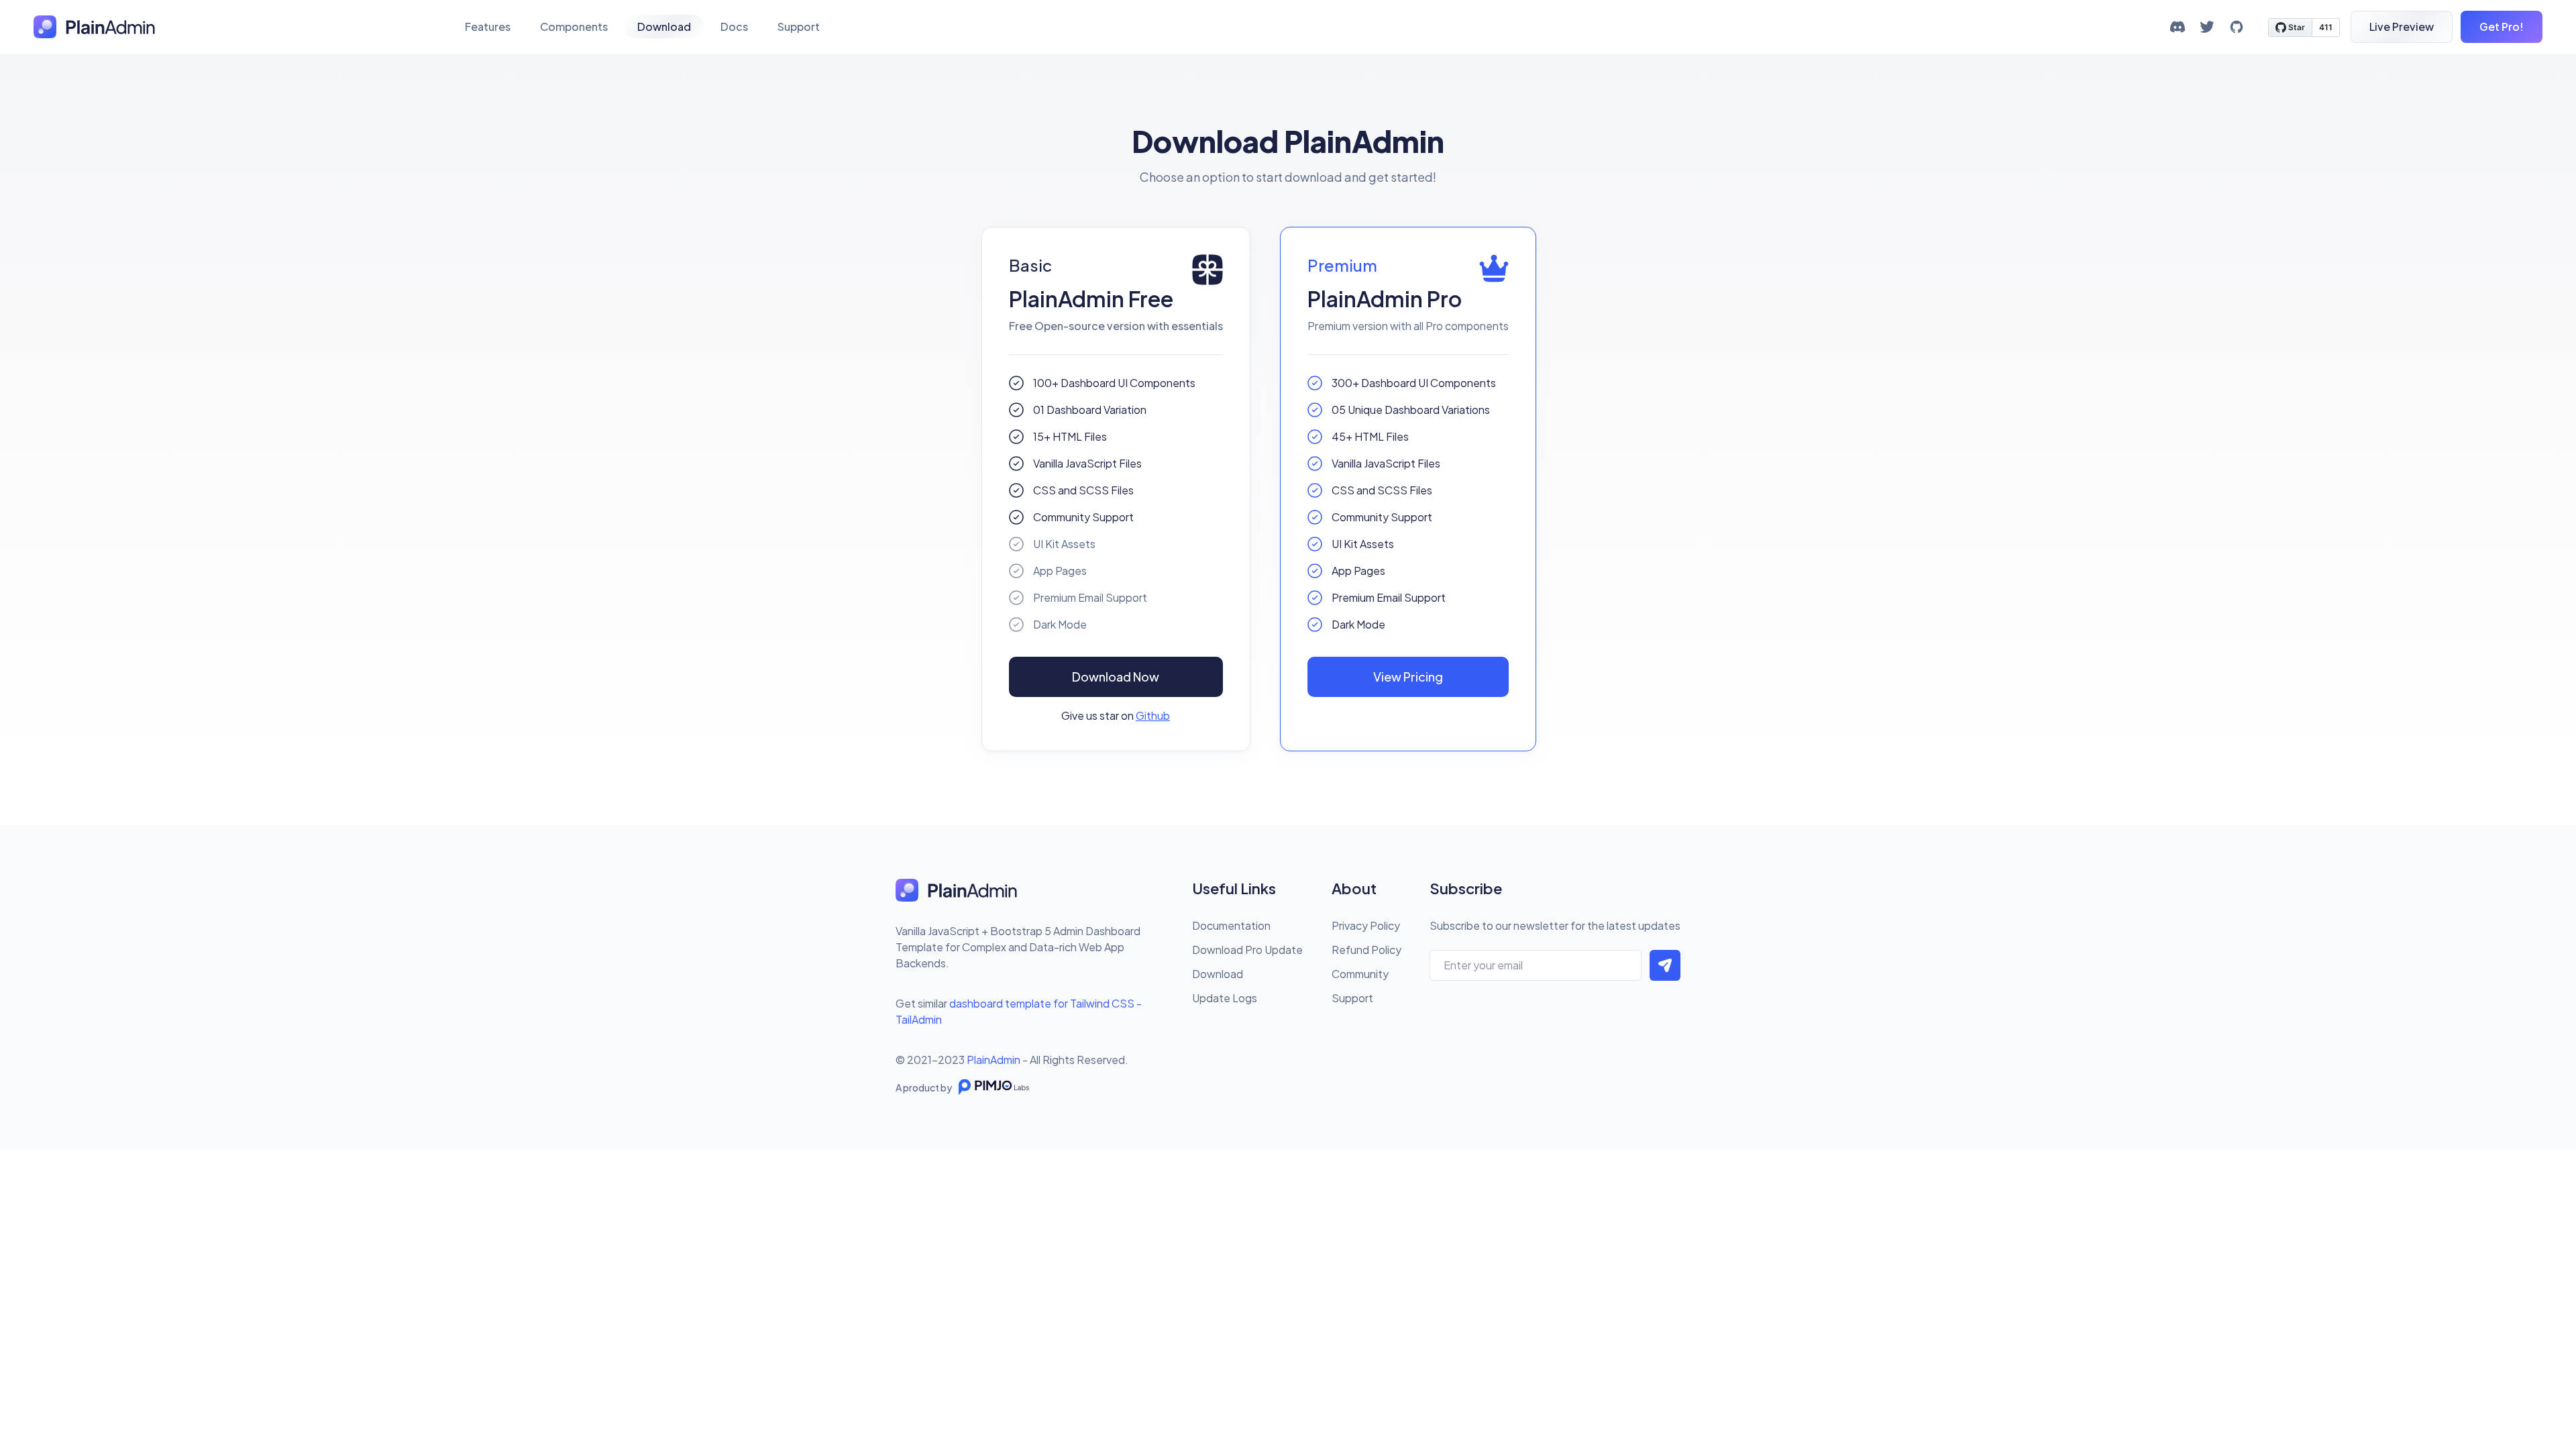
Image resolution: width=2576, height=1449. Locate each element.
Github (1153, 715)
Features (488, 26)
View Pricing (1408, 677)
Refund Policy (1366, 950)
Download (664, 26)
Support (799, 26)
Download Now (1116, 677)
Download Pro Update (1247, 950)
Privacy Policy (1366, 925)
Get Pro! (2502, 26)
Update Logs (1225, 998)
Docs (734, 26)
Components (574, 26)
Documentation (1231, 925)
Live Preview (2402, 26)
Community (1360, 974)
